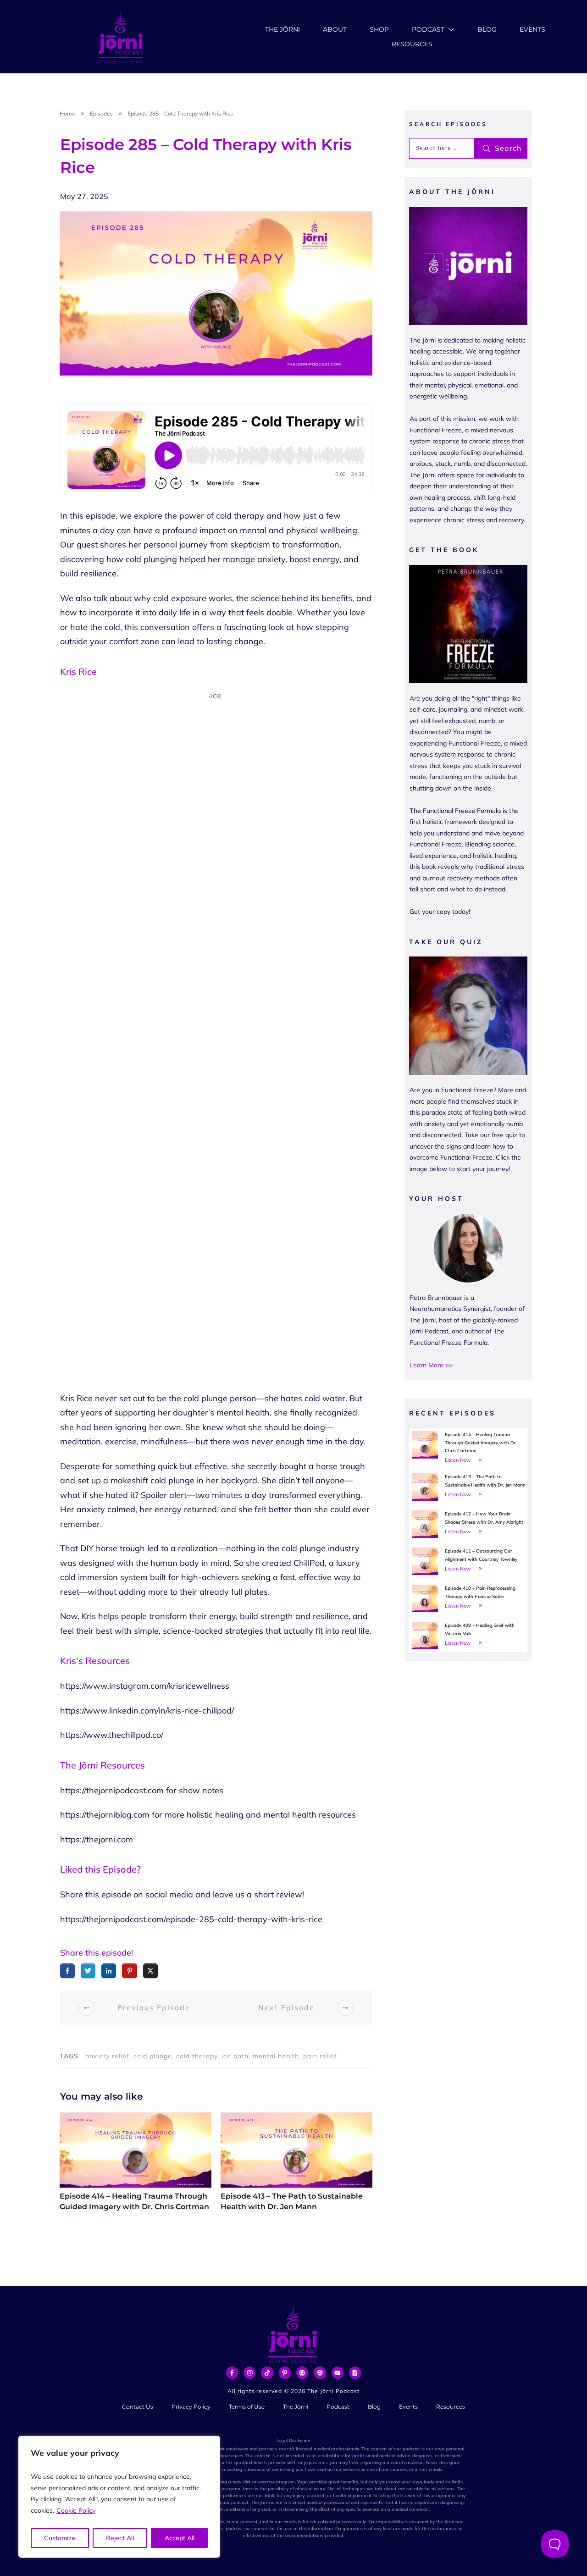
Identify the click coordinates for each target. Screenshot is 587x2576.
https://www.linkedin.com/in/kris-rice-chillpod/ (147, 1711)
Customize (60, 2538)
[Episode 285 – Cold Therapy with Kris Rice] (216, 293)
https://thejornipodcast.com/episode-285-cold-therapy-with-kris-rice (191, 1919)
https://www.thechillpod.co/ (112, 1735)
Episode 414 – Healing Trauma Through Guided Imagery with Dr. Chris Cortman (136, 2167)
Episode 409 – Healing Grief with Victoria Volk (468, 1636)
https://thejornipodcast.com (112, 1790)
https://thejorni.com (97, 1839)
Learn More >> (431, 1365)
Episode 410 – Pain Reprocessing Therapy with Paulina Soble (468, 1598)
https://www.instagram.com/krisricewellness (145, 1686)
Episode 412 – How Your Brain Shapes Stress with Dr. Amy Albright (468, 1524)
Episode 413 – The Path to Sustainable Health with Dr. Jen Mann (296, 2167)
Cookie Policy (76, 2510)
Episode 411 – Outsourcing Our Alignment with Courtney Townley (468, 1561)
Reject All (120, 2538)
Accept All (180, 2538)
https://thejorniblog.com (105, 1815)
